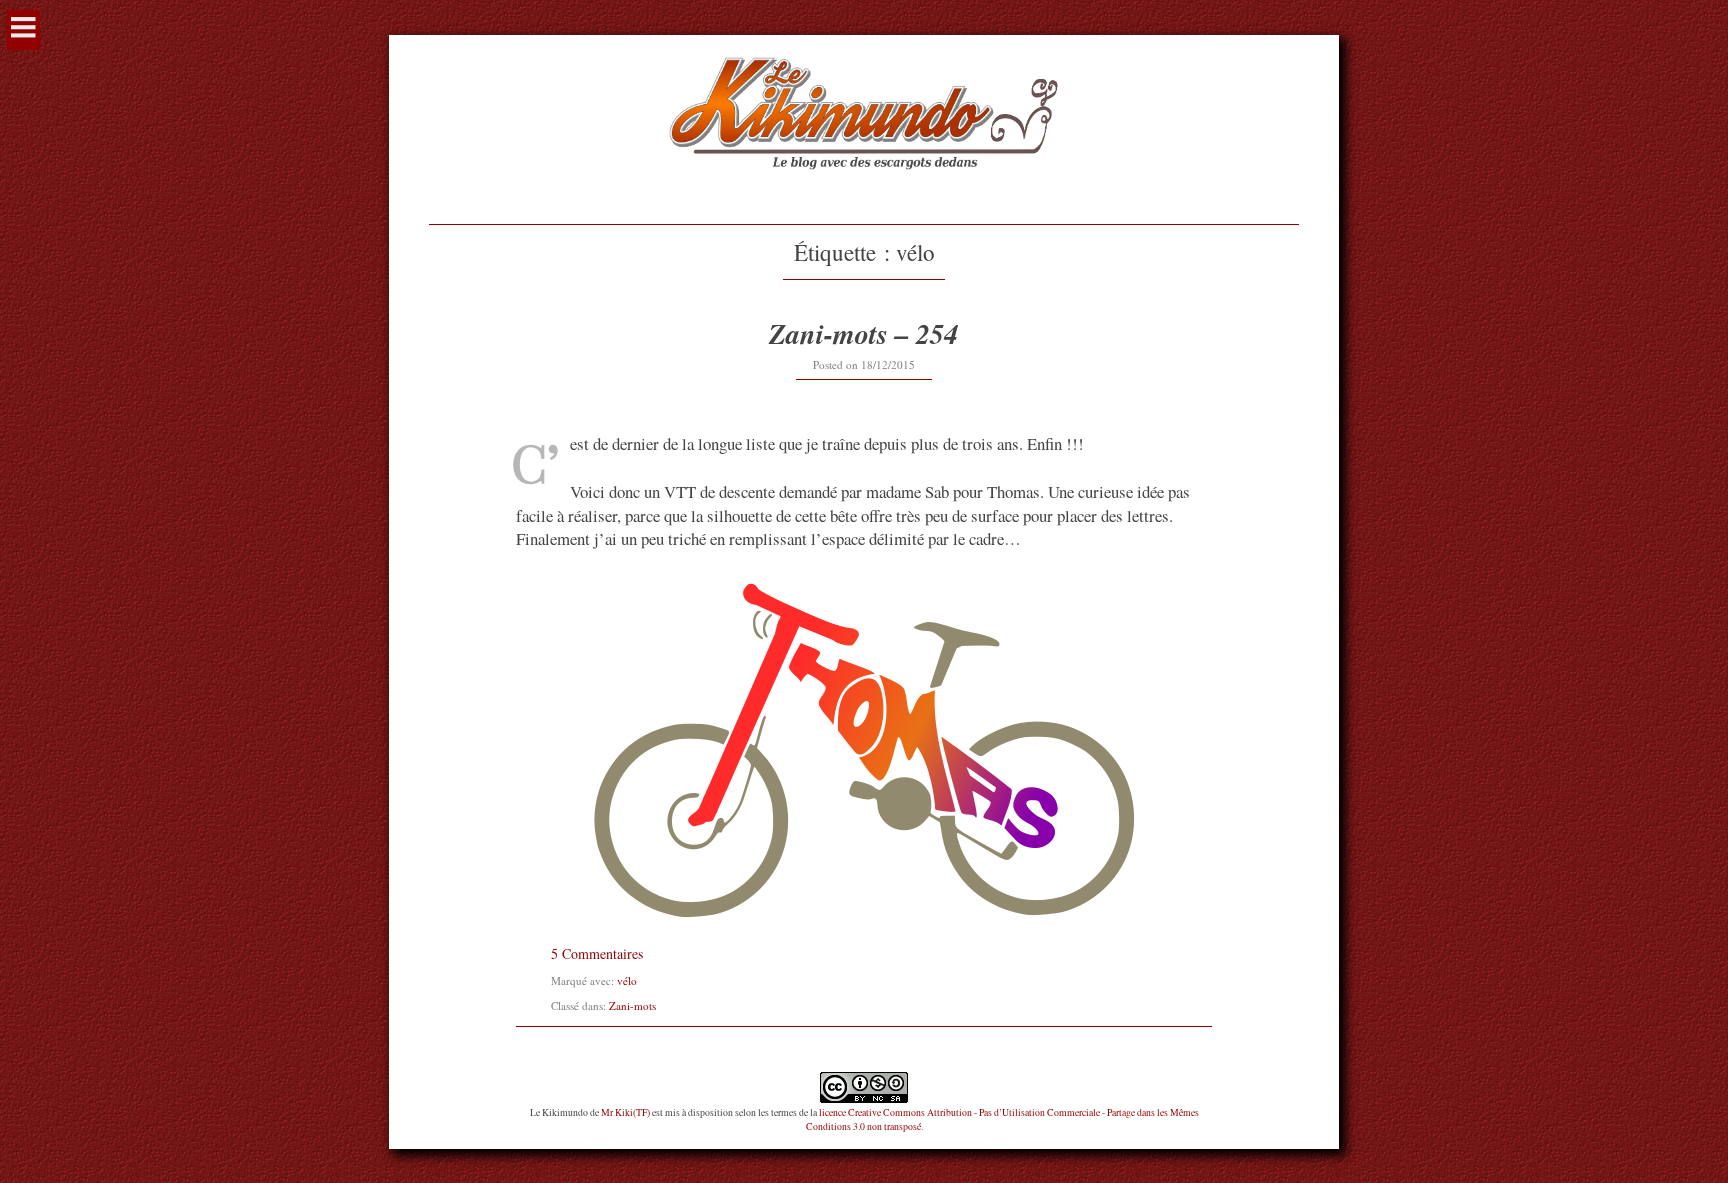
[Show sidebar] (23, 30)
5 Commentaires (597, 953)
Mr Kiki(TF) (625, 1112)
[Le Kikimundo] (863, 192)
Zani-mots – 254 (863, 333)
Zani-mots (632, 1005)
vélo (627, 980)
